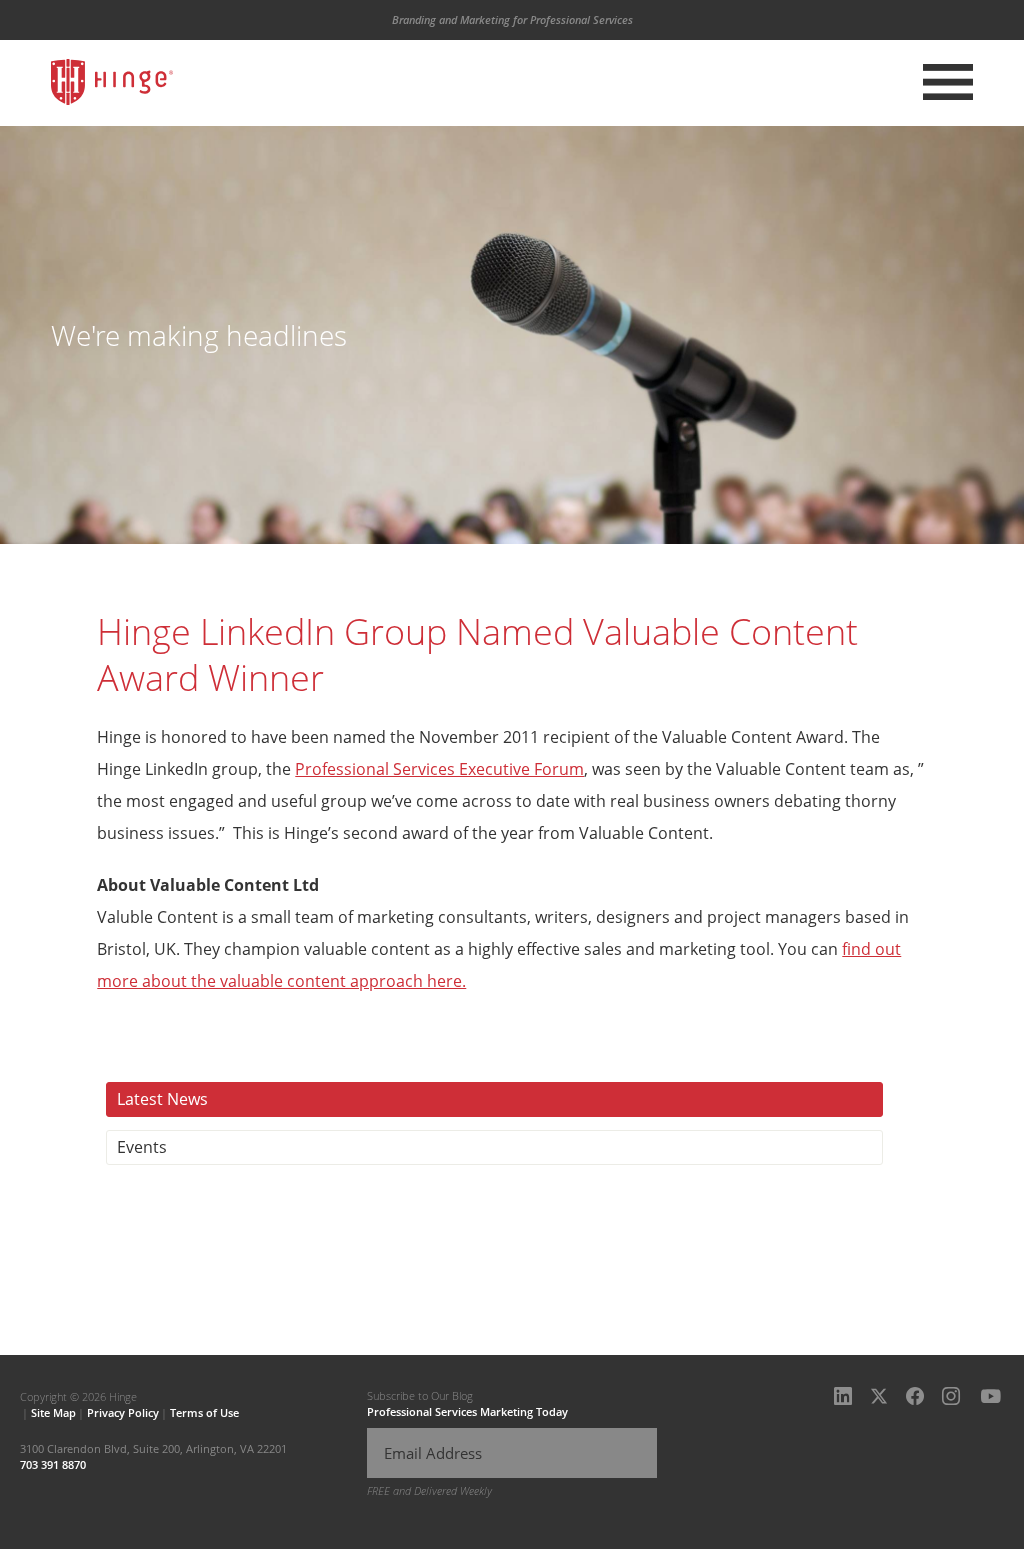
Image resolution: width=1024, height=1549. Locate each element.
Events (142, 1147)
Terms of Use (204, 1412)
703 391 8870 (53, 1464)
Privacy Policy (123, 1412)
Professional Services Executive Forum (439, 769)
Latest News (162, 1099)
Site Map (53, 1412)
